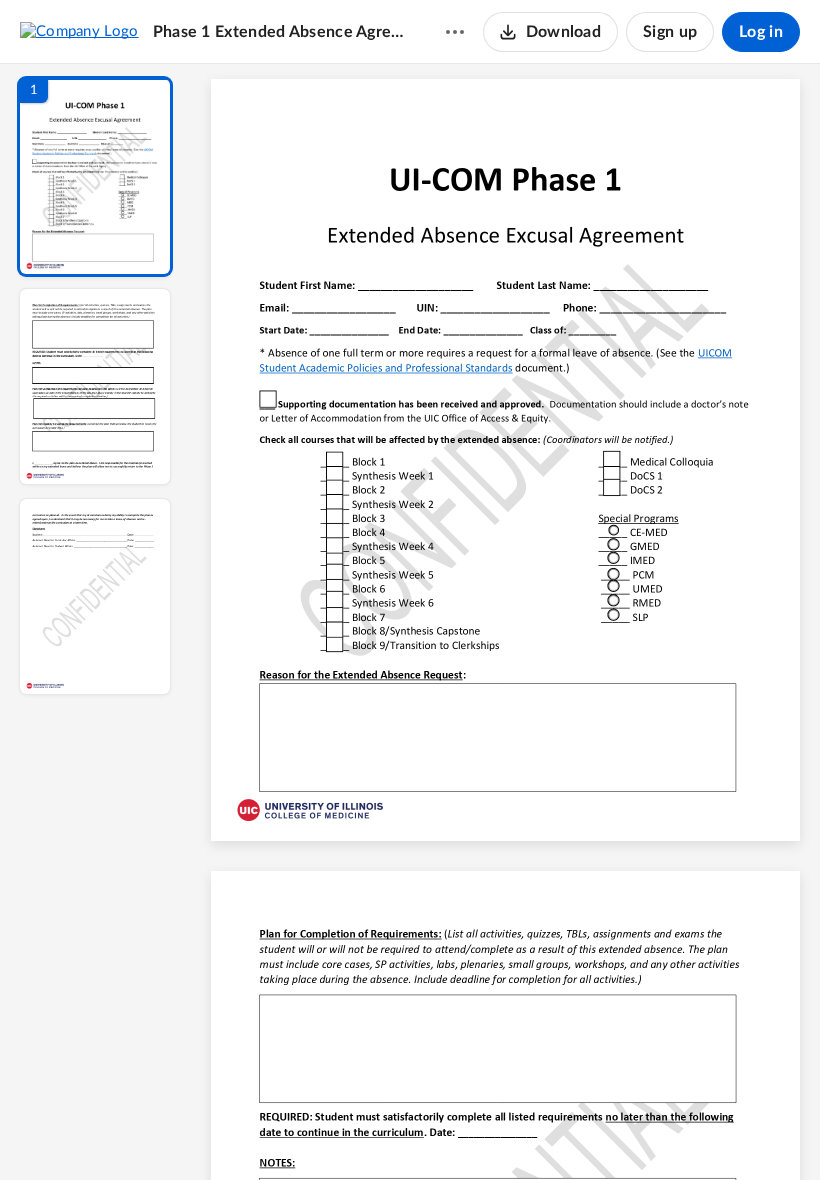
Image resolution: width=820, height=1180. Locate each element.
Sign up (670, 32)
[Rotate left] (616, 1131)
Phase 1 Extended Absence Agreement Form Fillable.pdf (280, 32)
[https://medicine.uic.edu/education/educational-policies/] (725, 352)
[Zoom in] (576, 1131)
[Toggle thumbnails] (322, 1131)
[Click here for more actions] (455, 32)
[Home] (79, 31)
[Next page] (466, 1131)
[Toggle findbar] (358, 1131)
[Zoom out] (508, 1131)
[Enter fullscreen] (690, 1131)
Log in (761, 32)
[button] (95, 176)
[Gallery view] (654, 1131)
